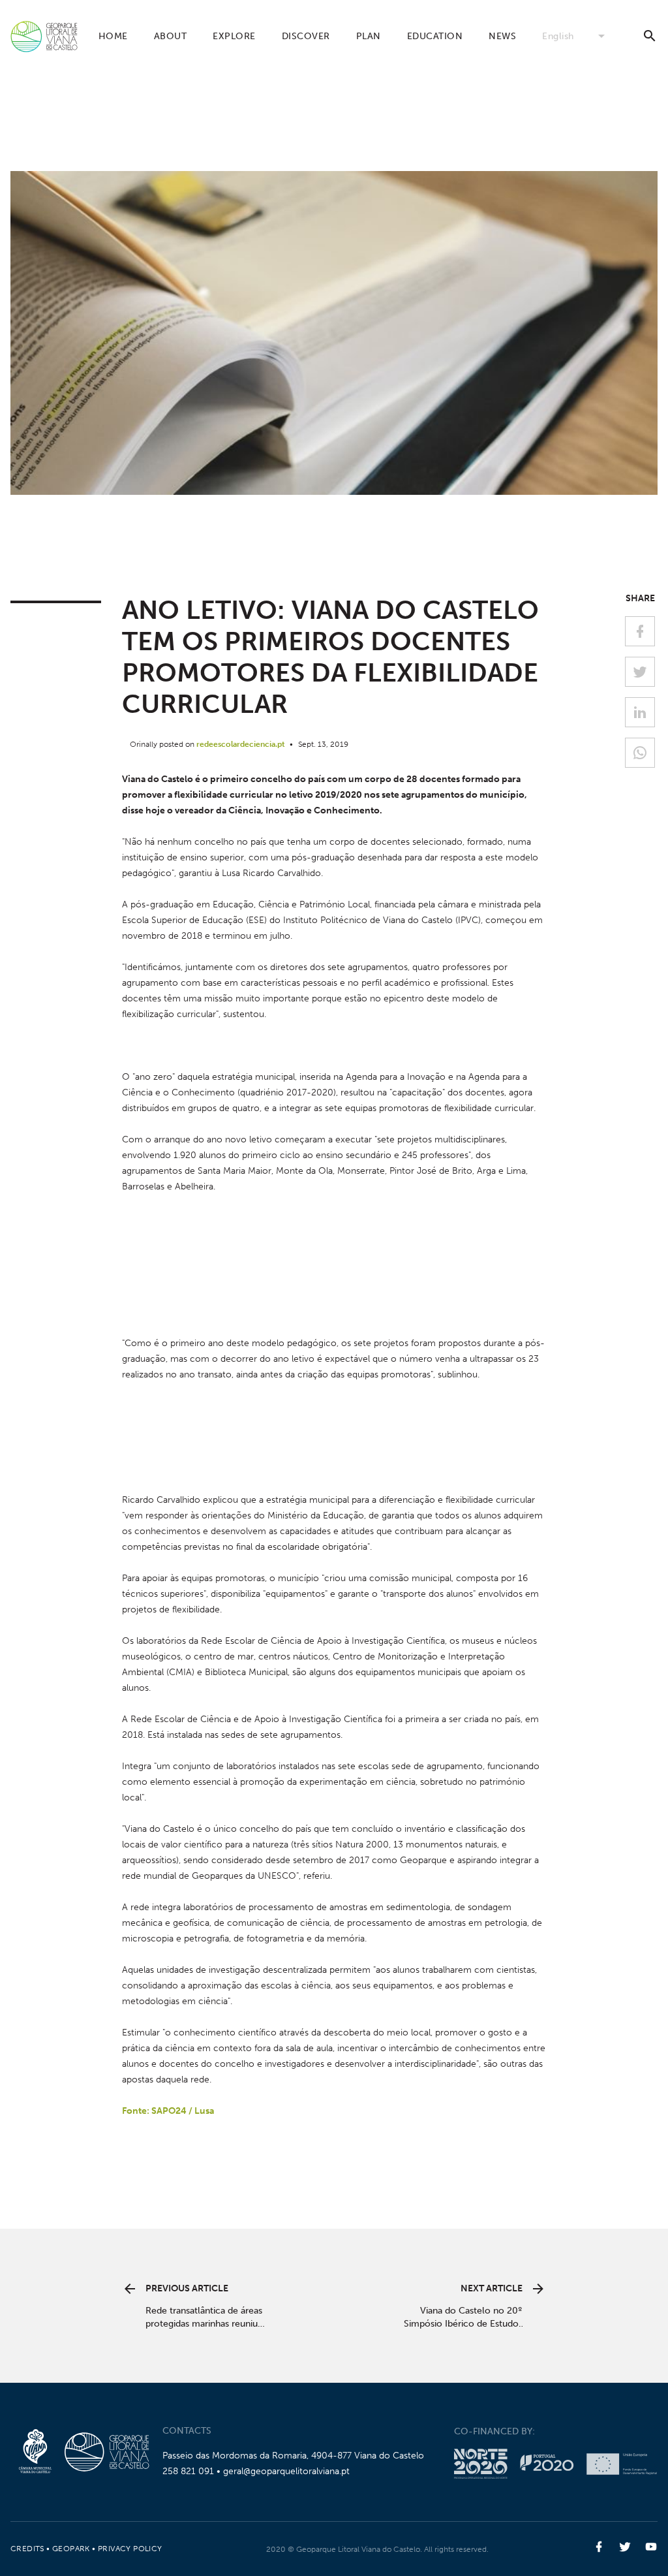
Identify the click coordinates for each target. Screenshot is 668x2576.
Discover (306, 36)
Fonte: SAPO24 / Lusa (168, 2111)
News (502, 36)
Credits (27, 2549)
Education (435, 36)
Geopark (71, 2549)
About (171, 36)
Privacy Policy (130, 2549)
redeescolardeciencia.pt (241, 744)
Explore (234, 36)
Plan (369, 36)
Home (113, 36)
